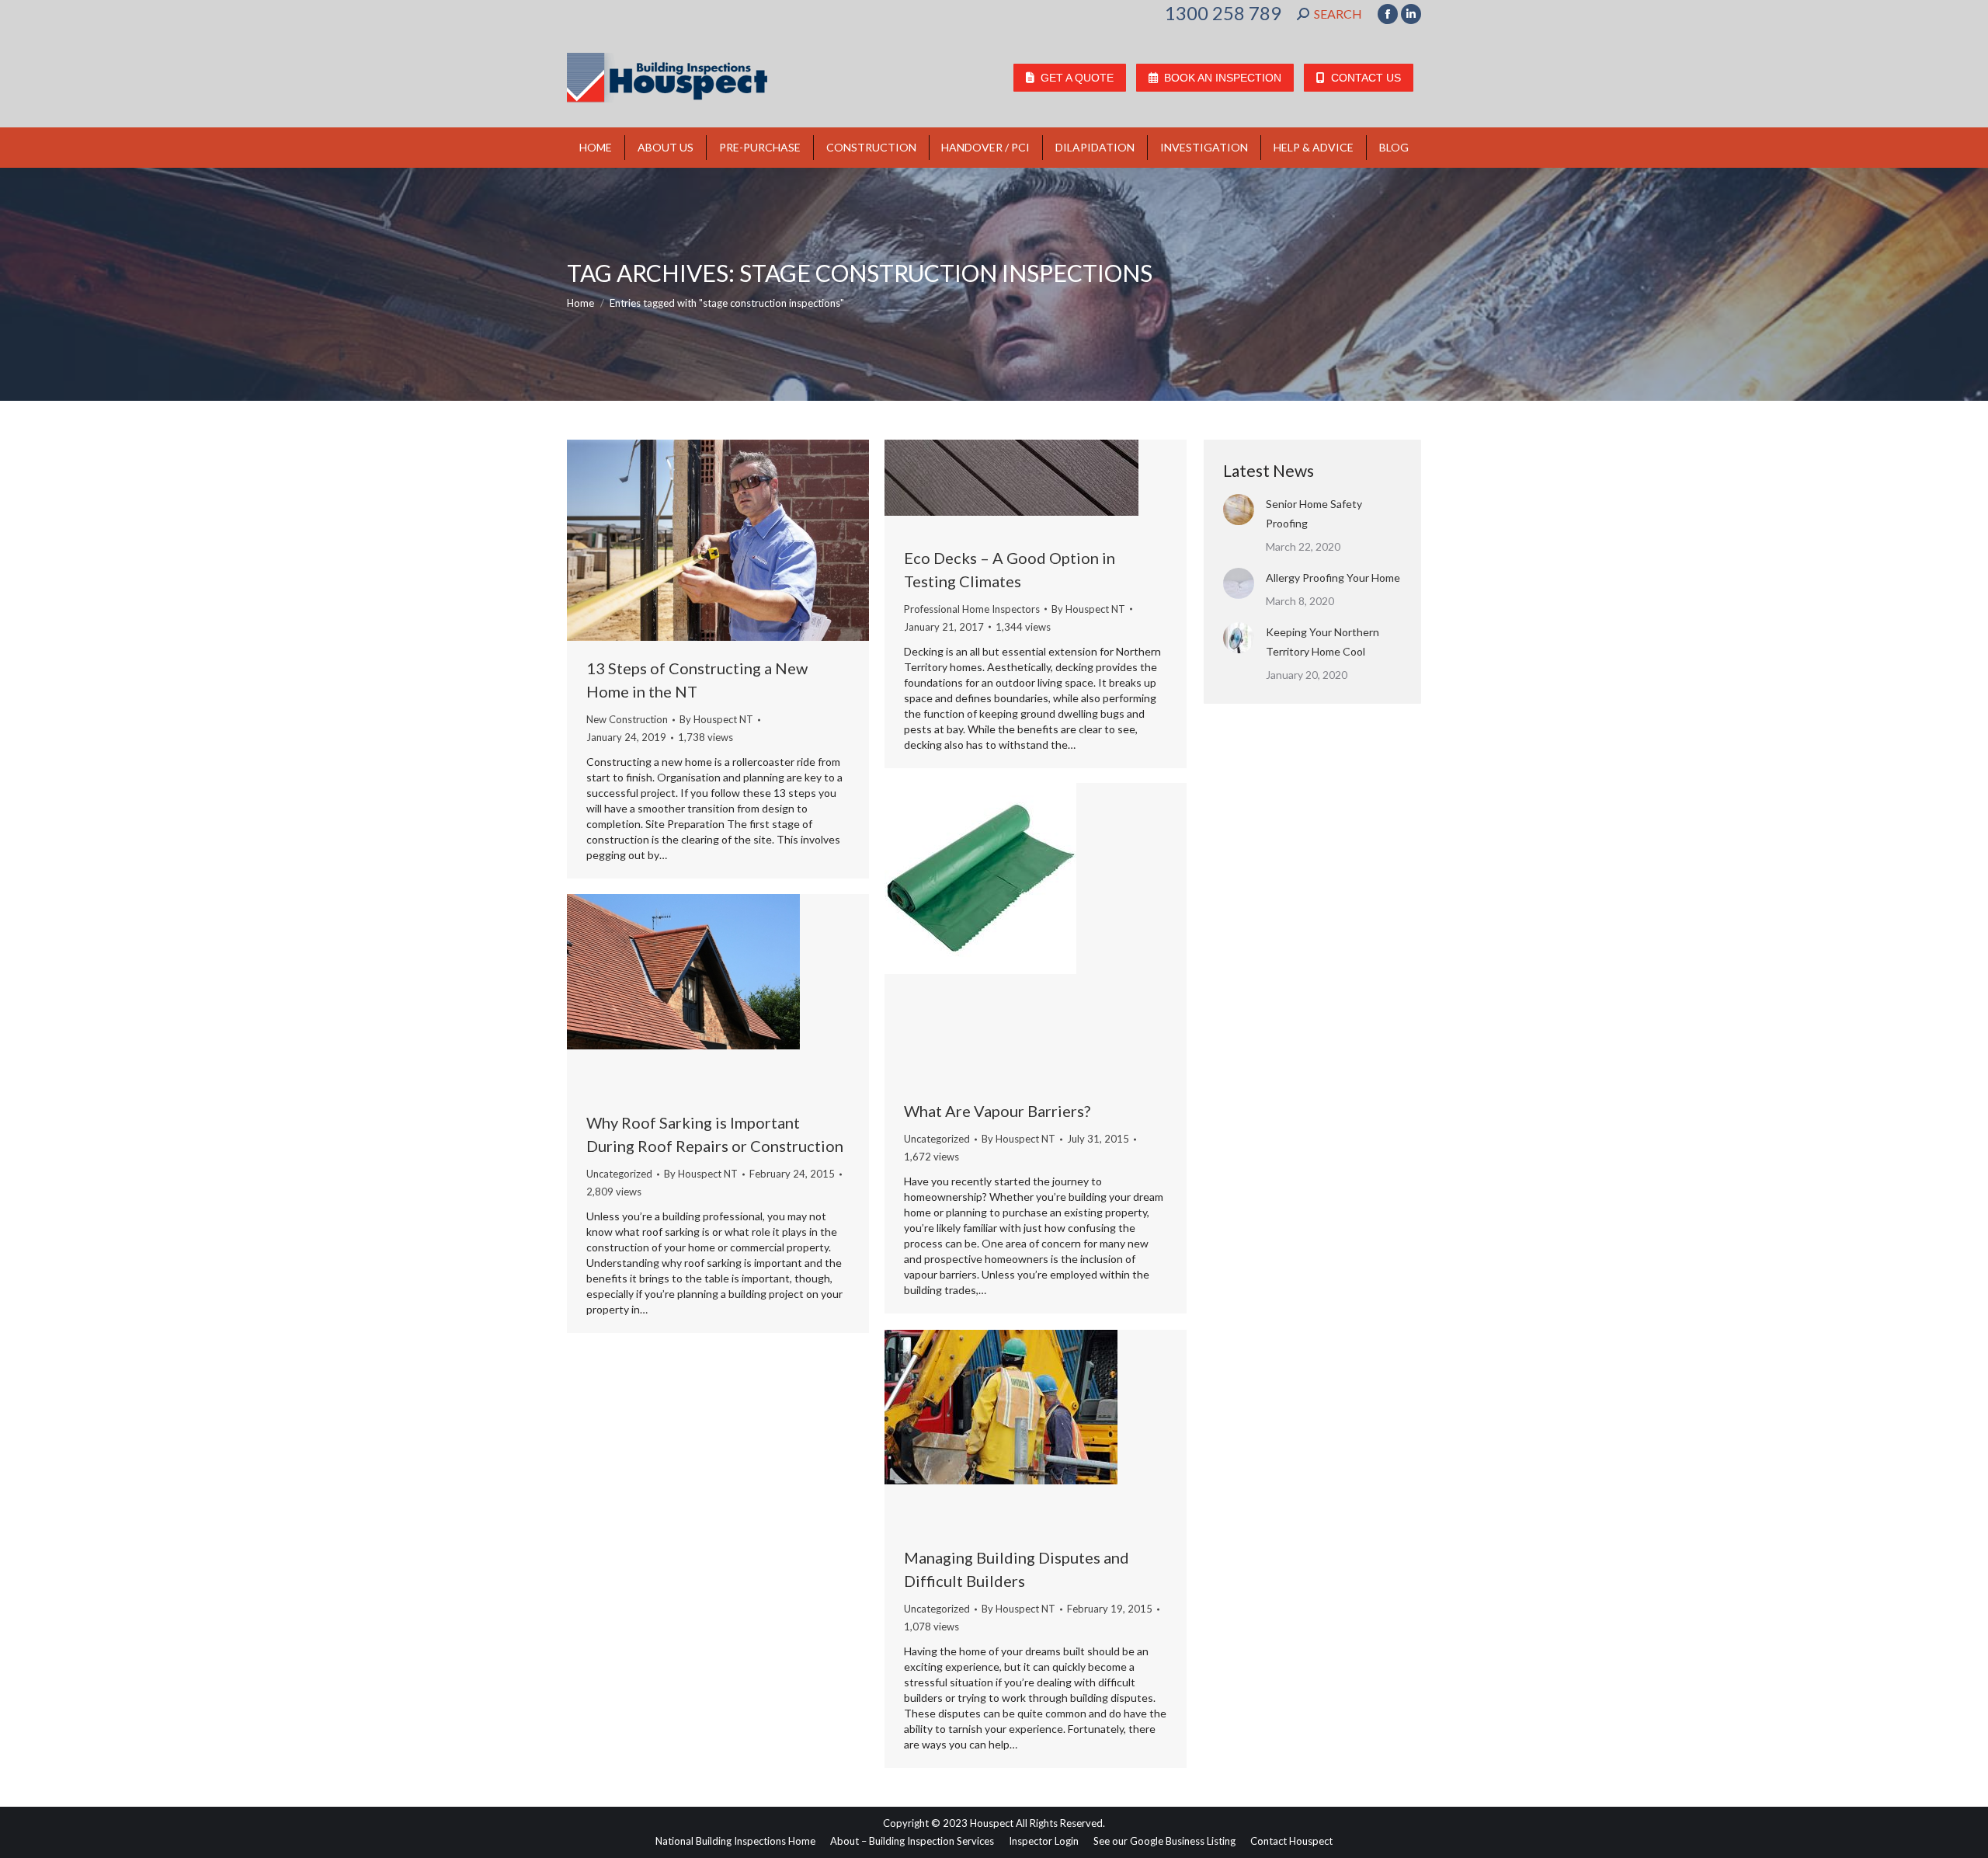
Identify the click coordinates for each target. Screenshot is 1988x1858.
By (716, 719)
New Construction (627, 719)
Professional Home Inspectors (972, 609)
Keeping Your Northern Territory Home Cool (1322, 642)
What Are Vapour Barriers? (997, 1111)
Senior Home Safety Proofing (1314, 513)
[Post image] (1239, 510)
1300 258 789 (1223, 13)
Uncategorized (937, 1139)
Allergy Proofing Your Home (1333, 578)
